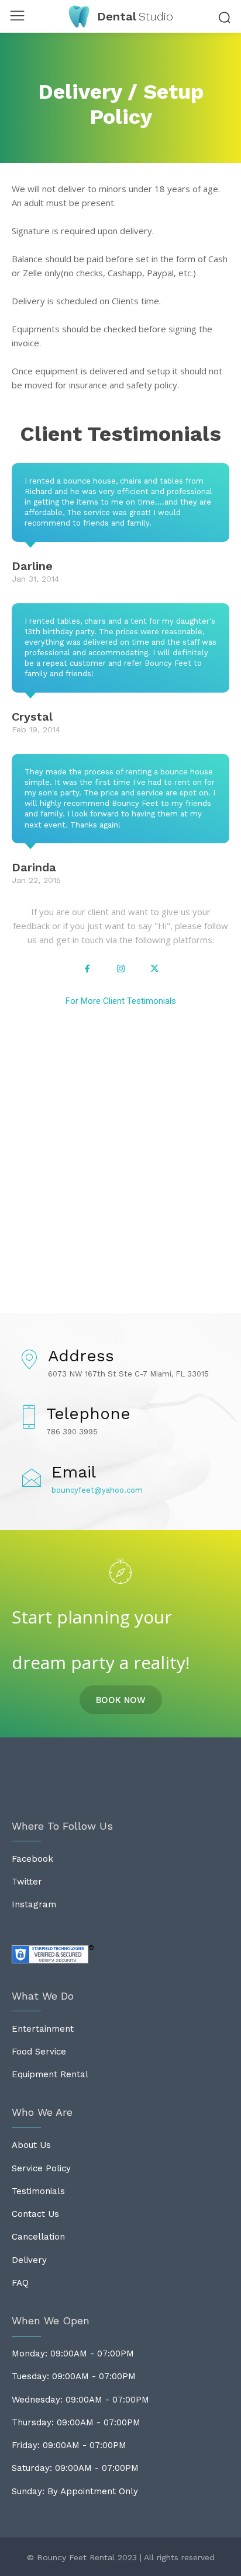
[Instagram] (120, 969)
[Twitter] (154, 969)
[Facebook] (87, 969)
